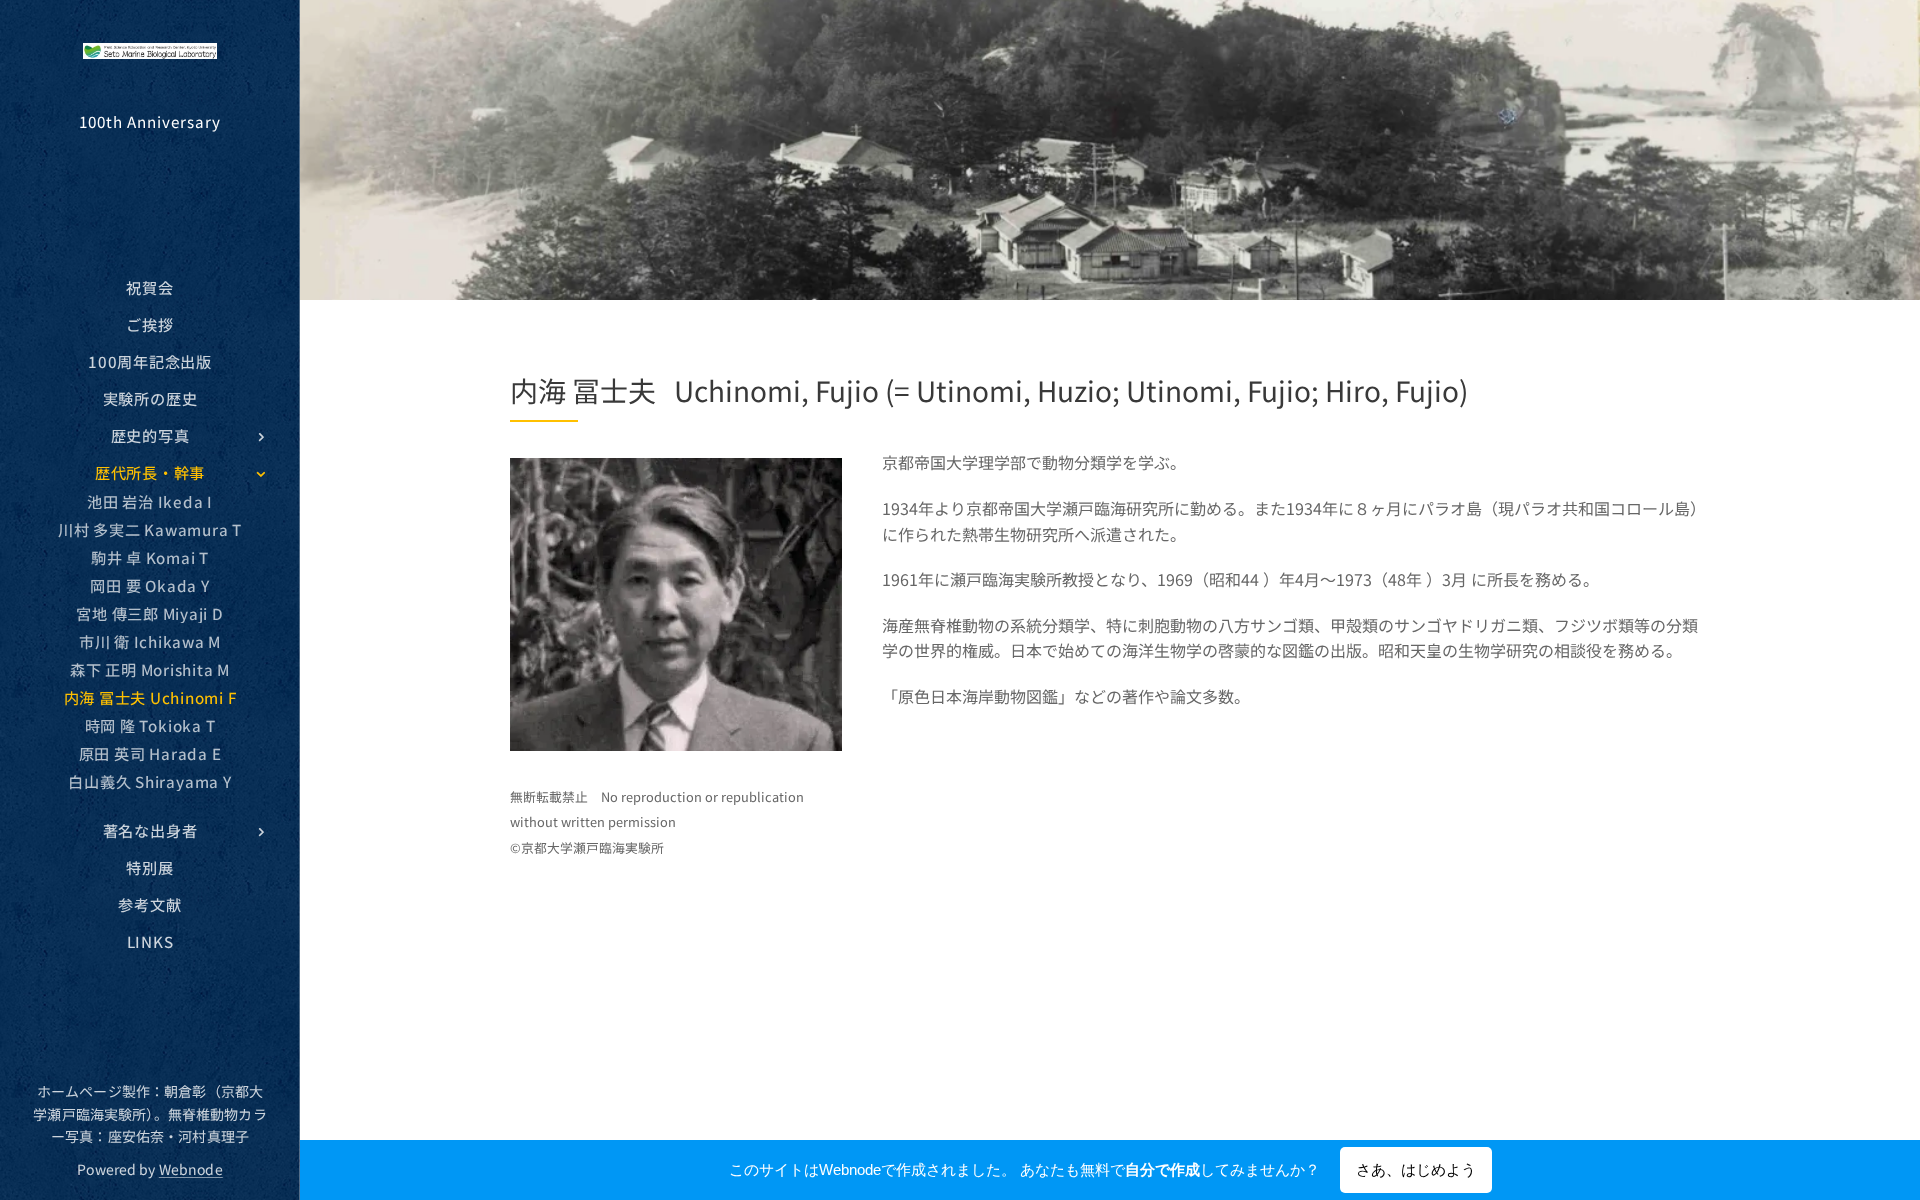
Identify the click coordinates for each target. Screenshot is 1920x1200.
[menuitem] (150, 287)
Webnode (191, 1169)
